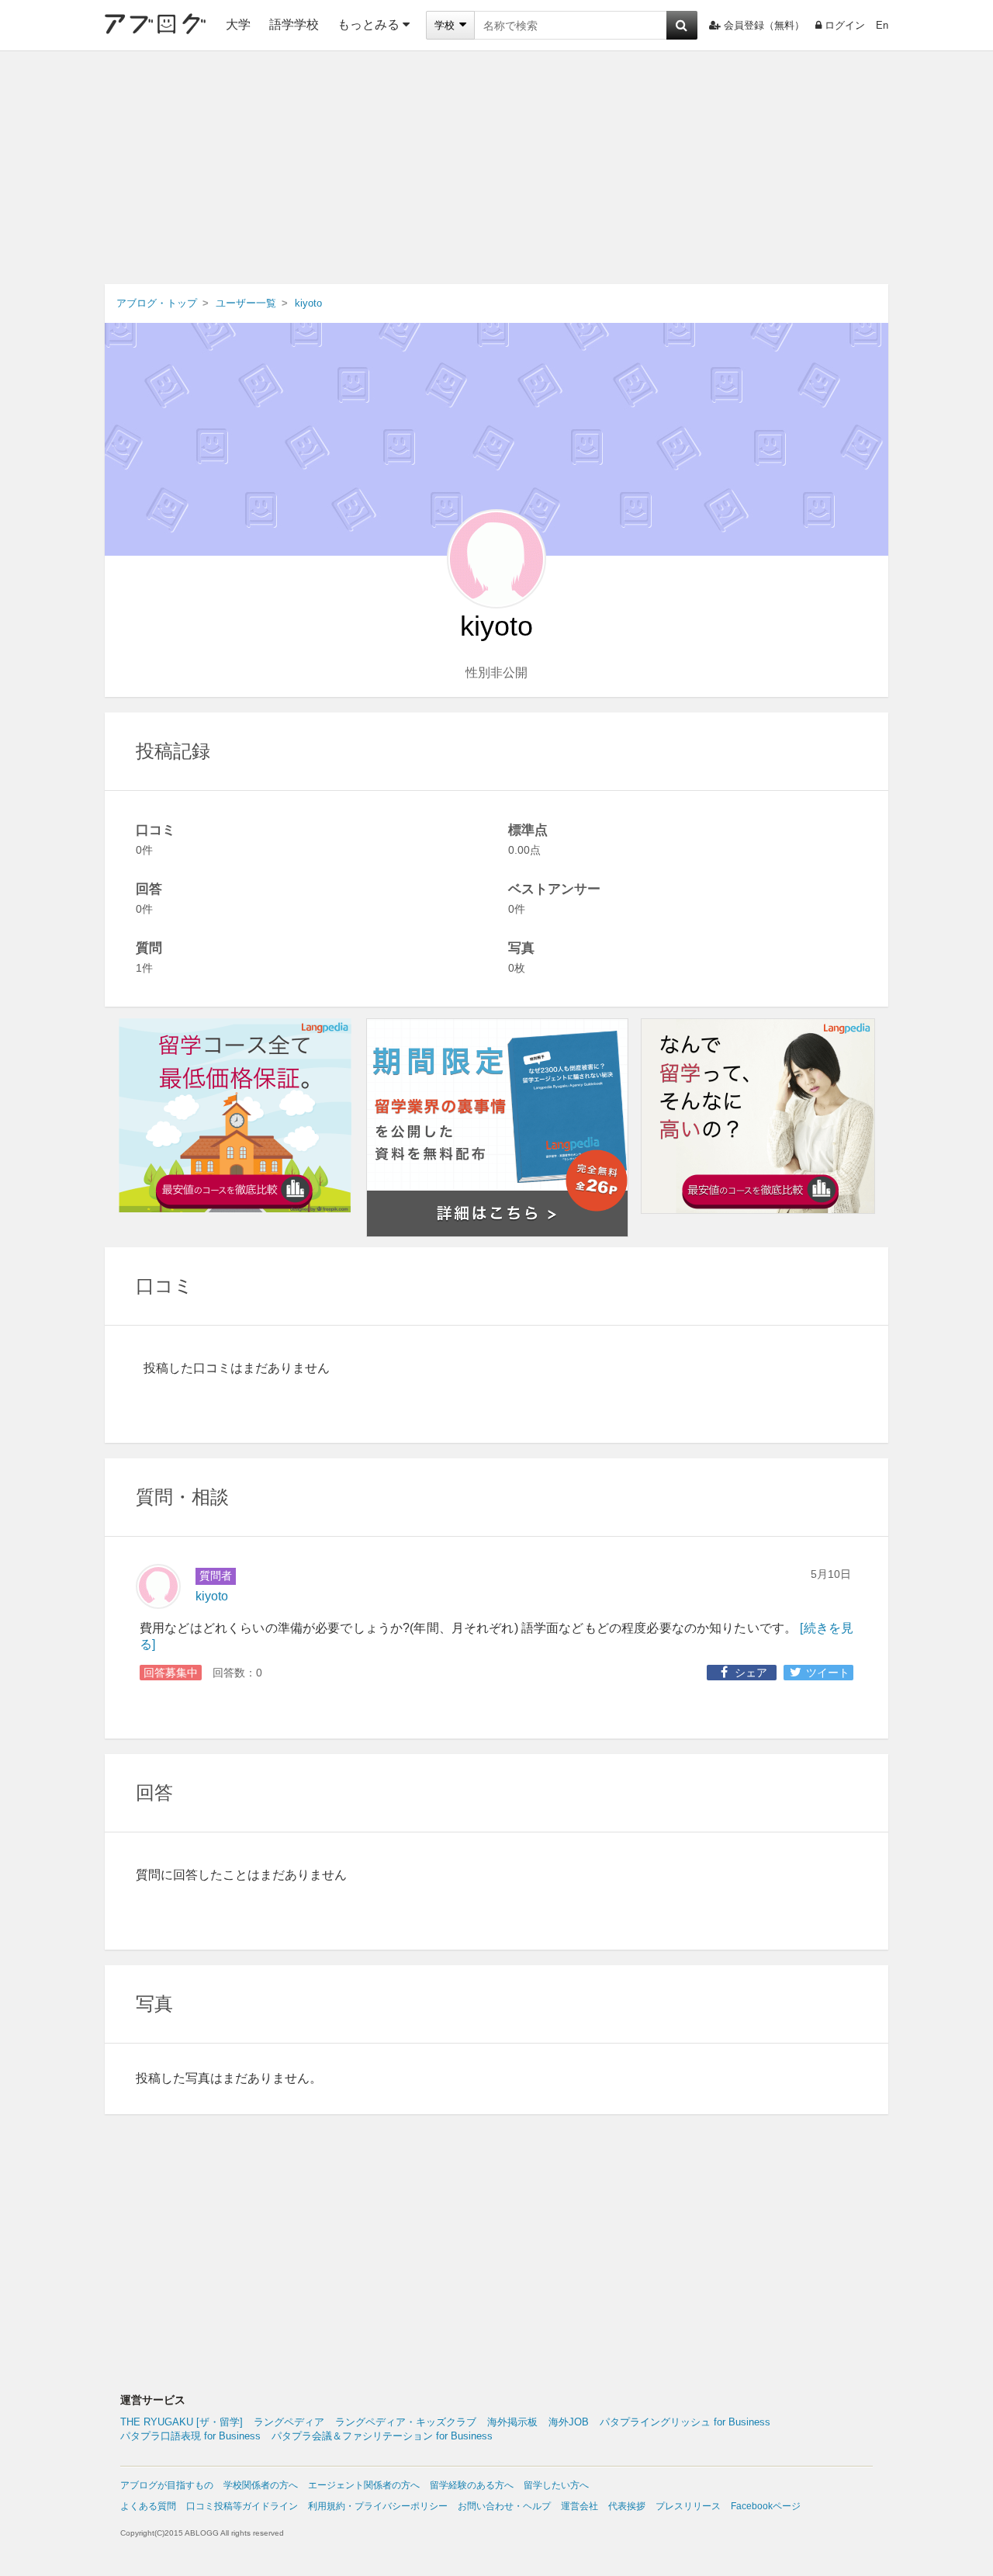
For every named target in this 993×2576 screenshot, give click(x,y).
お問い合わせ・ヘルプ (504, 2506)
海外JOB (569, 2422)
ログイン (845, 25)
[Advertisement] (496, 168)
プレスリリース (688, 2506)
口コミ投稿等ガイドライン (242, 2506)
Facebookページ (766, 2506)
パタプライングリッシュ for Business (685, 2422)
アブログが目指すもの (167, 2485)
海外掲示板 (512, 2422)
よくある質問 (148, 2506)
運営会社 (580, 2506)
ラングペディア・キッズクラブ (406, 2422)
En (882, 25)
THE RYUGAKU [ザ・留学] (182, 2422)
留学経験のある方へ (472, 2485)
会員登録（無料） (764, 25)
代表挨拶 (627, 2506)
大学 (238, 24)
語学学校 (294, 24)
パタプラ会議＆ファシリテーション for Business (382, 2436)
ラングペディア (289, 2422)
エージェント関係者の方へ (364, 2485)
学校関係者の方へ (261, 2485)
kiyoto (212, 1596)
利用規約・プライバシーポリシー (378, 2506)
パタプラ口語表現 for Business (190, 2436)
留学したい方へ (556, 2485)
